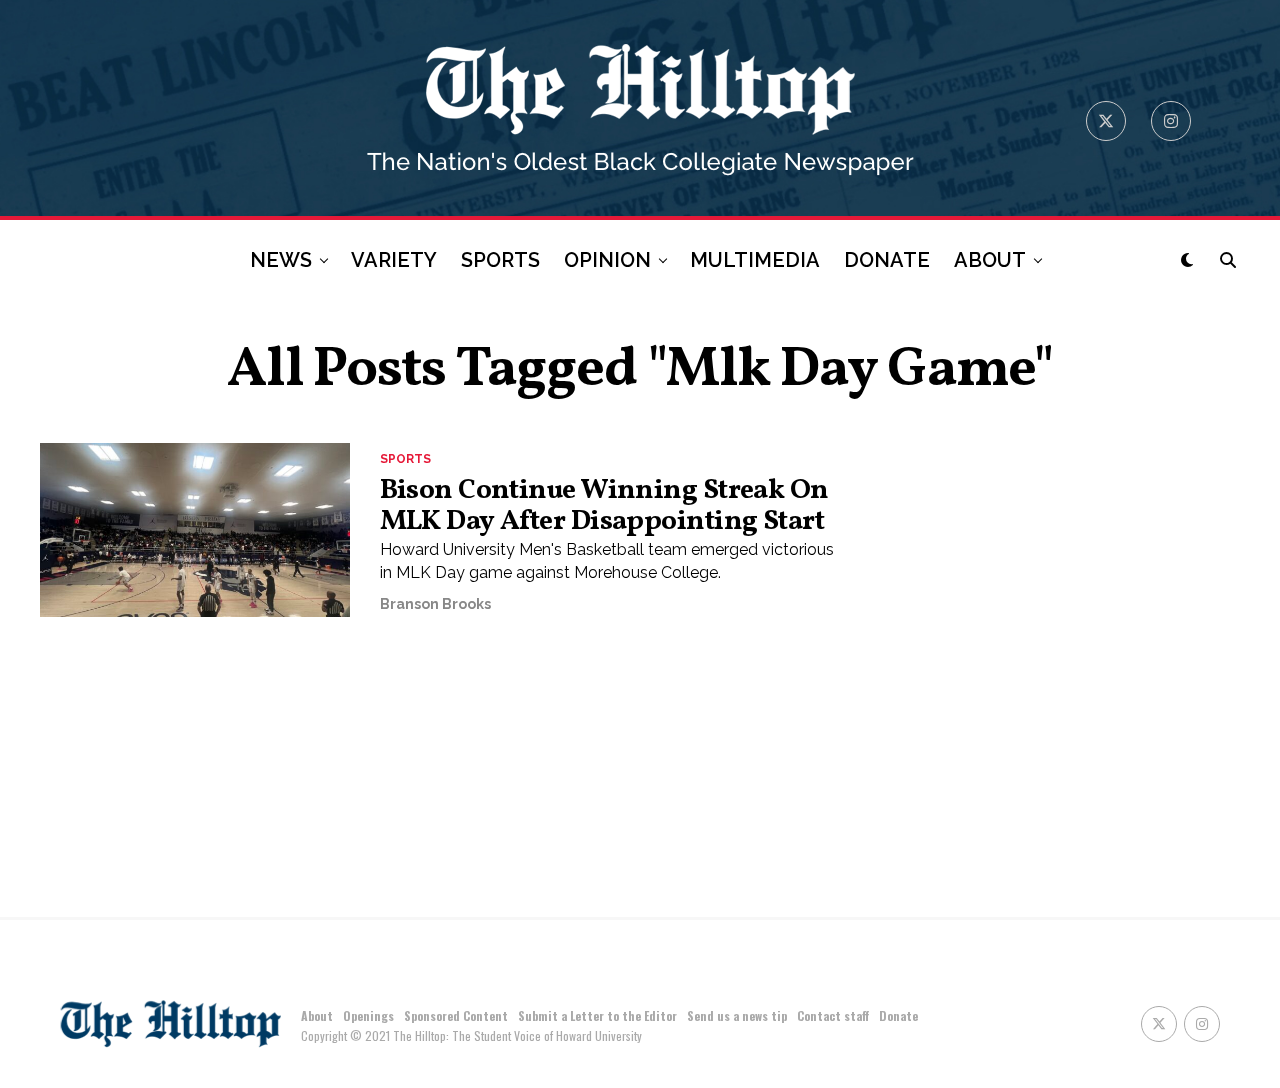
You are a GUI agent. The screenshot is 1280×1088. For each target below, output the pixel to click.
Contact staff (833, 1015)
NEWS (281, 260)
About (317, 1015)
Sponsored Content (456, 1015)
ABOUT (990, 260)
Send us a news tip (737, 1015)
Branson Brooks (435, 604)
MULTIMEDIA (755, 260)
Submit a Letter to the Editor (597, 1015)
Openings (368, 1015)
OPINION (607, 260)
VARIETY (394, 260)
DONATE (887, 260)
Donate (898, 1015)
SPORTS (500, 260)
